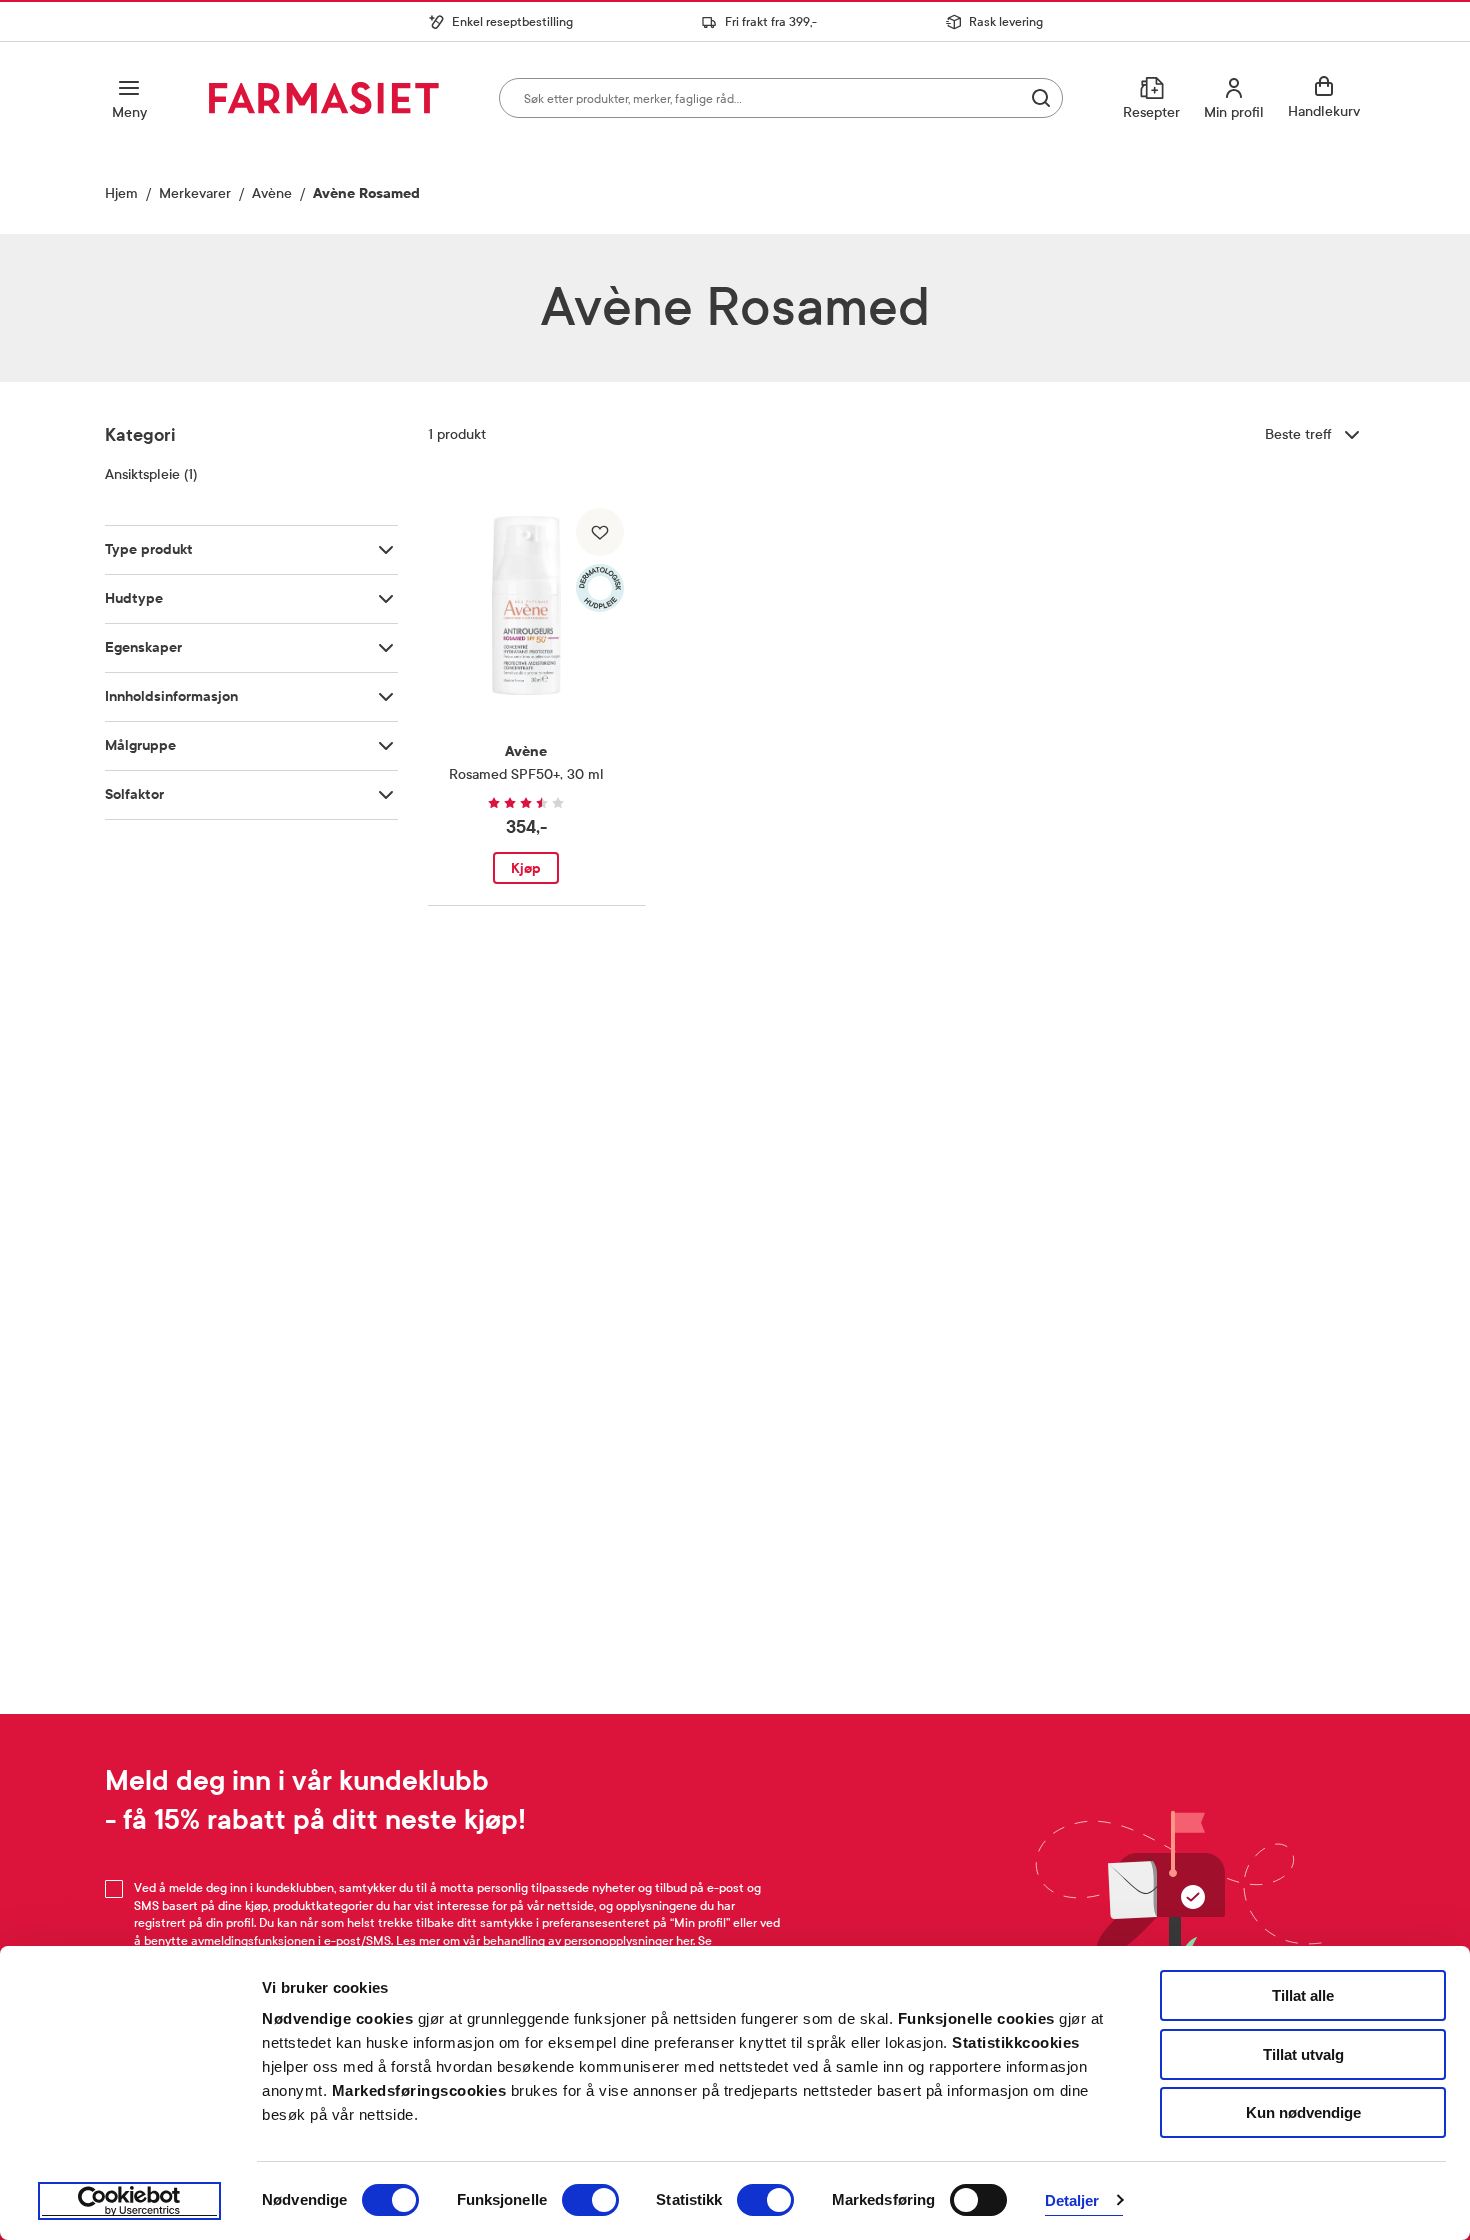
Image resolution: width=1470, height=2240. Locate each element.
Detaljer (1072, 2200)
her (684, 1941)
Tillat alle (1303, 1995)
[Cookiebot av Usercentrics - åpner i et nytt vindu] (129, 2201)
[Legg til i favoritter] (600, 532)
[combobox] (781, 98)
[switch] (590, 2200)
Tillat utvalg (1303, 2054)
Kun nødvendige (1303, 2112)
